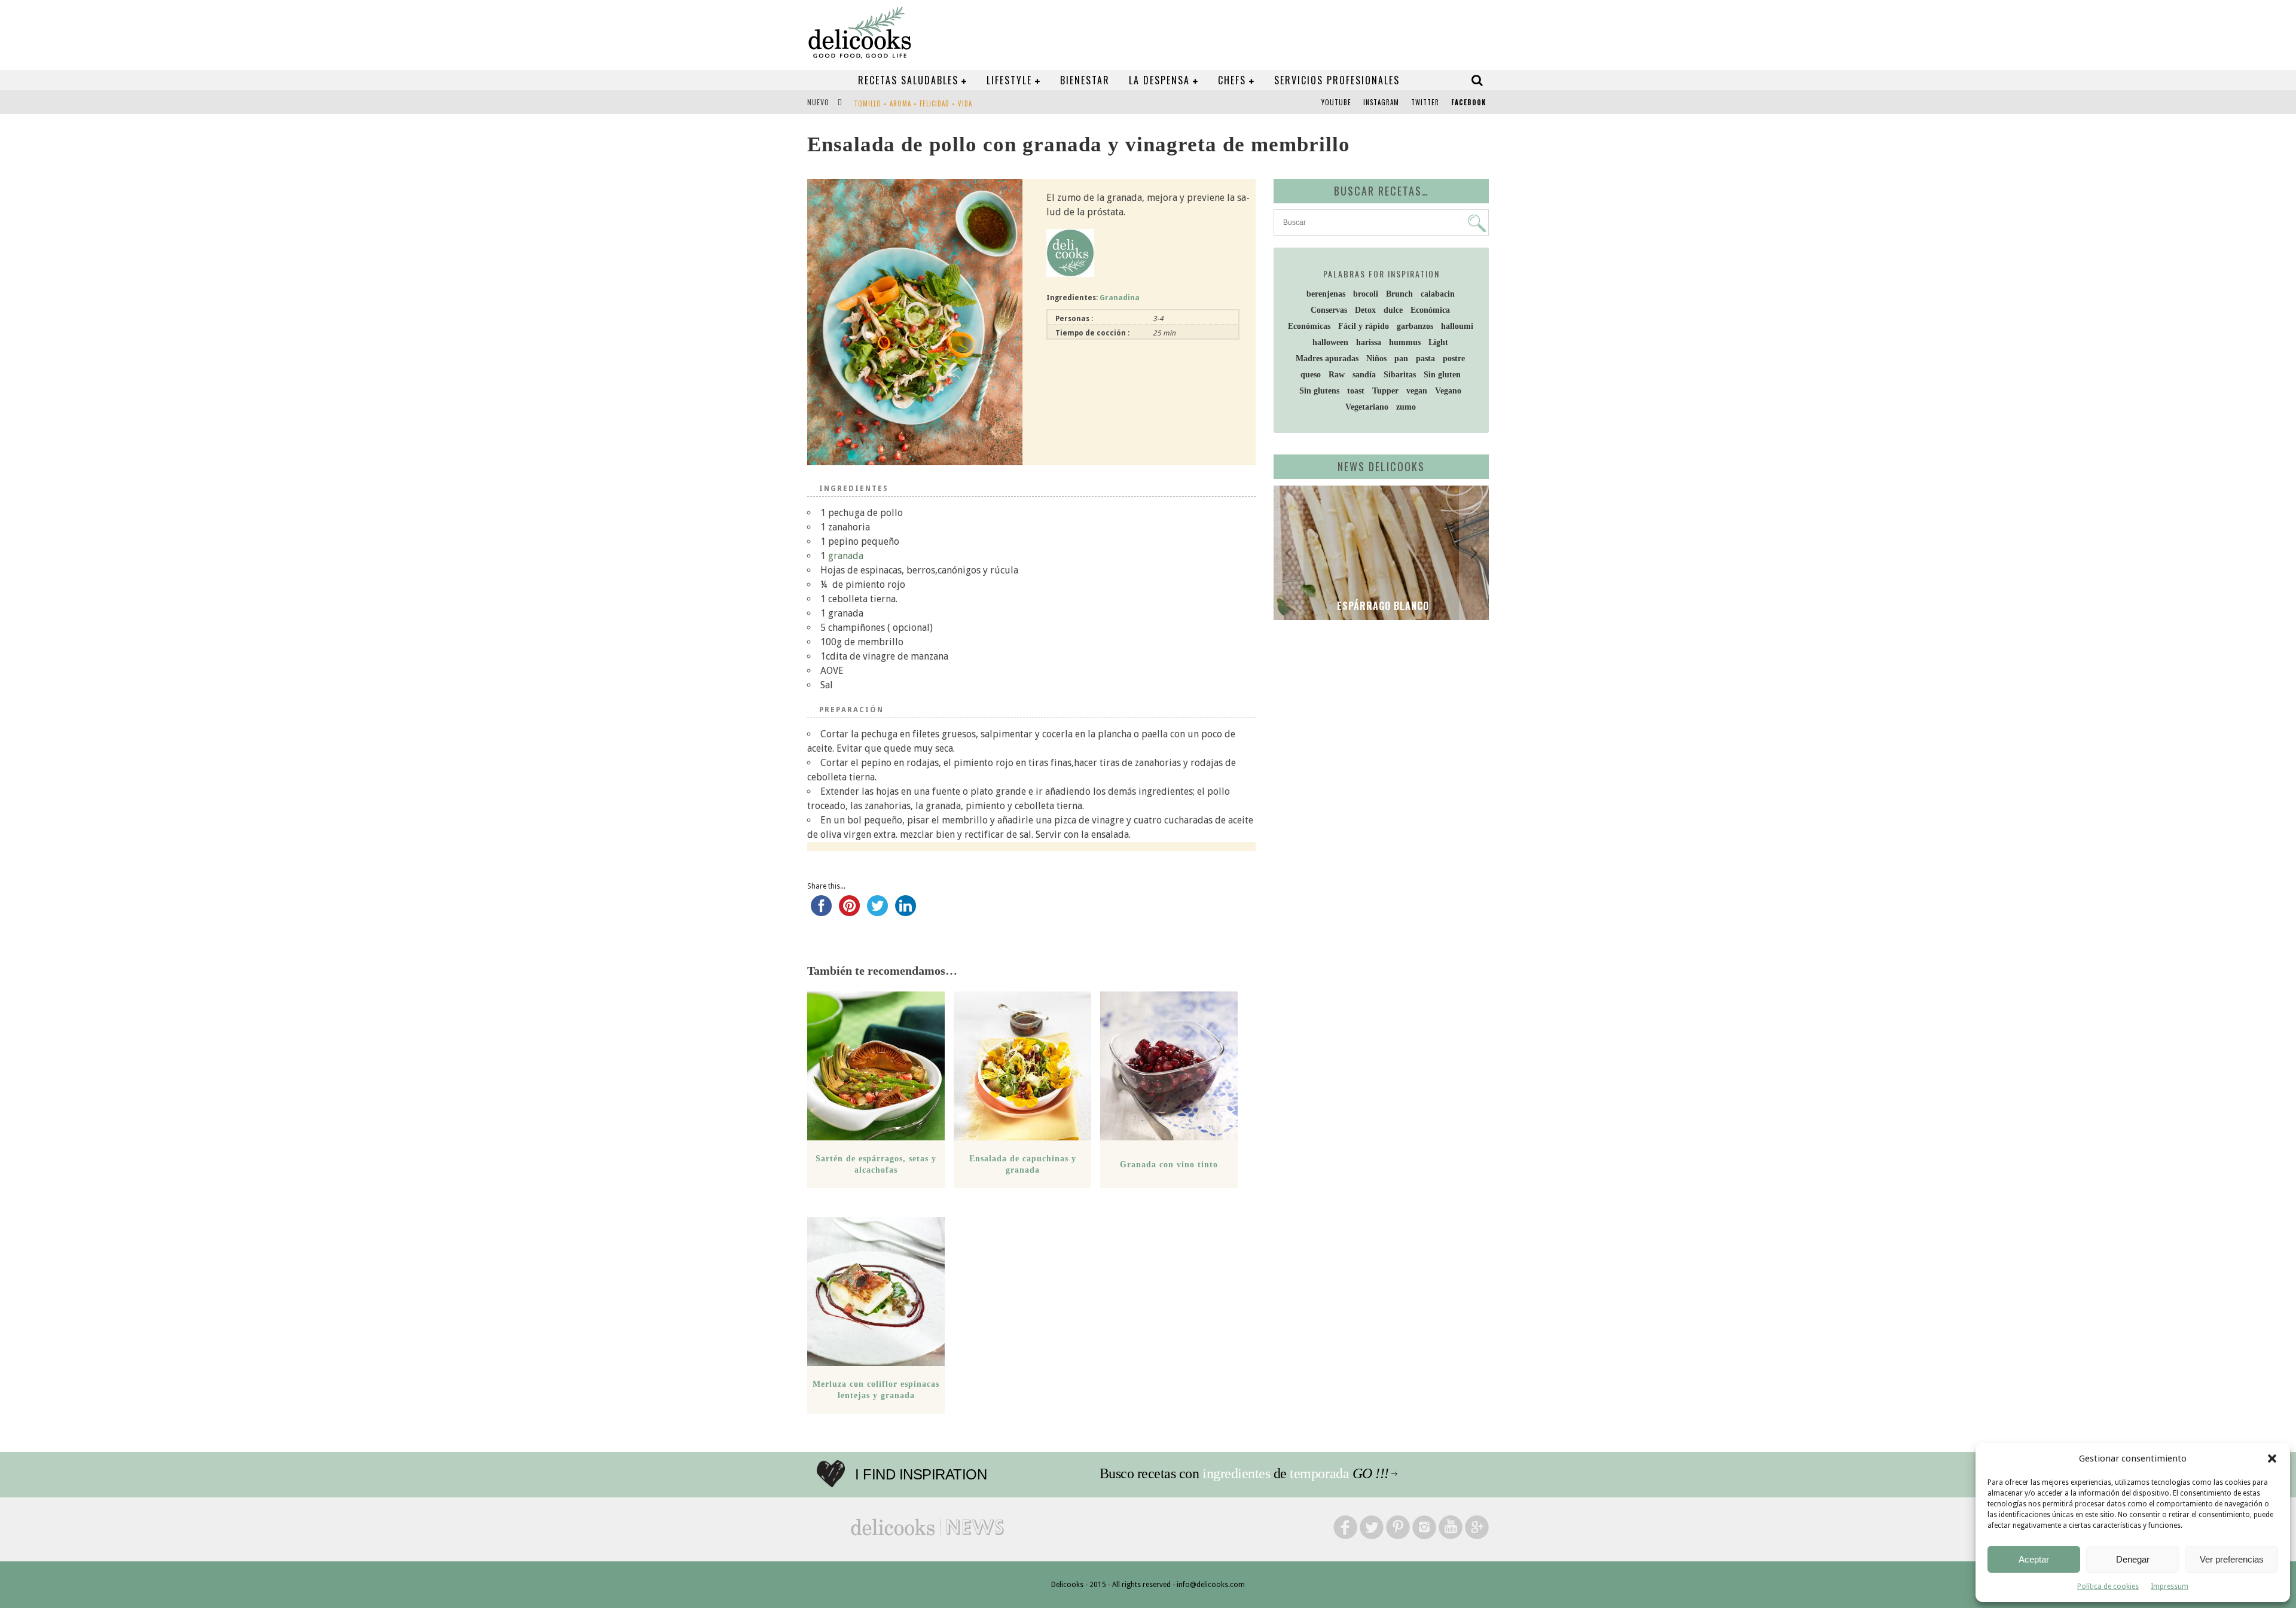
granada (846, 556)
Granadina (1120, 298)
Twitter (1425, 102)
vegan (1417, 391)
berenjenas (1326, 294)
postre (1454, 358)
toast (1356, 391)
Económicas (1309, 326)
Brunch (1399, 294)
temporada (1319, 1473)
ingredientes (1236, 1473)
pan (1401, 358)
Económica (1430, 310)
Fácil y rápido (1364, 326)
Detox (1365, 310)
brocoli (1366, 294)
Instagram (1381, 102)
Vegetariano (1367, 407)
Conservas (1329, 310)
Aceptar (2034, 1559)
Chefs (1232, 80)
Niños (1376, 358)
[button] (2272, 1459)
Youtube (1336, 102)
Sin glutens (1319, 391)
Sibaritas (1400, 375)
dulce (1393, 310)
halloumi (1457, 326)
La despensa (1159, 80)
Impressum (2170, 1586)
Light (1438, 342)
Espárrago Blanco (1381, 606)
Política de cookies (2108, 1586)
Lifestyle (1009, 80)
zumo (1406, 407)
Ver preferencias (2232, 1559)
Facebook (1468, 102)
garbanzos (1415, 326)
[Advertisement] (1378, 722)
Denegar (2133, 1559)
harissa (1369, 342)
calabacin (1438, 294)
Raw (1337, 375)
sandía (1364, 375)
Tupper (1385, 391)
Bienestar (1085, 80)
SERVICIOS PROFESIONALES (1337, 80)
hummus (1405, 342)
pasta (1425, 358)
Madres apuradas (1327, 358)
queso (1311, 375)
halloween (1330, 342)
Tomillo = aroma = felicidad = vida (913, 103)
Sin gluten (1442, 375)
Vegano (1448, 391)
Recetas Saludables (908, 80)
